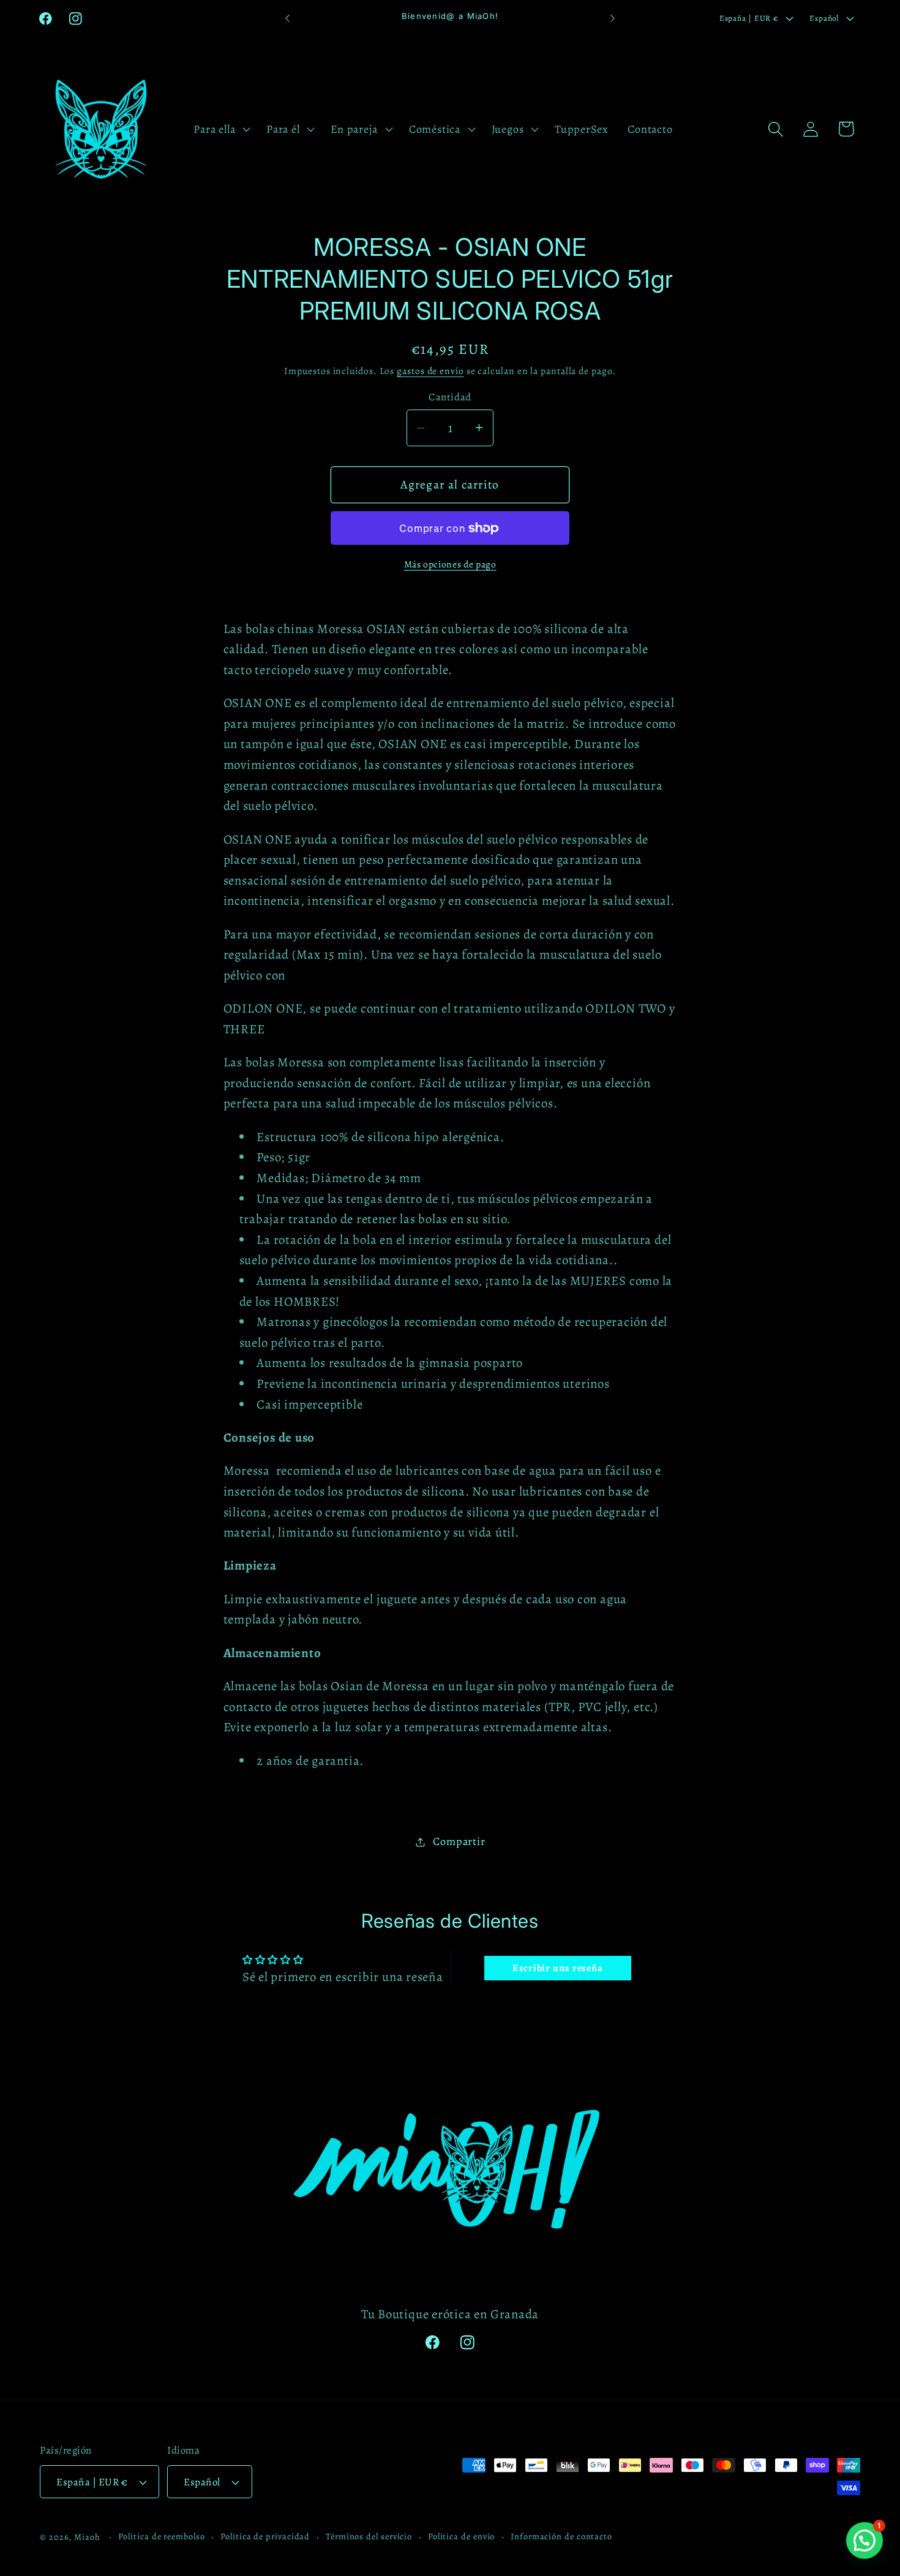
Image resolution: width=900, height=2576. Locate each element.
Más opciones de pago (450, 564)
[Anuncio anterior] (288, 18)
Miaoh (87, 2537)
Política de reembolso (161, 2536)
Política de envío (461, 2536)
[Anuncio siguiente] (613, 18)
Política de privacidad (265, 2536)
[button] (221, 129)
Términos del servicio (369, 2536)
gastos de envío (430, 371)
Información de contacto (561, 2536)
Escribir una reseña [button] (558, 1968)
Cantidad (450, 397)
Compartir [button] (459, 1841)
